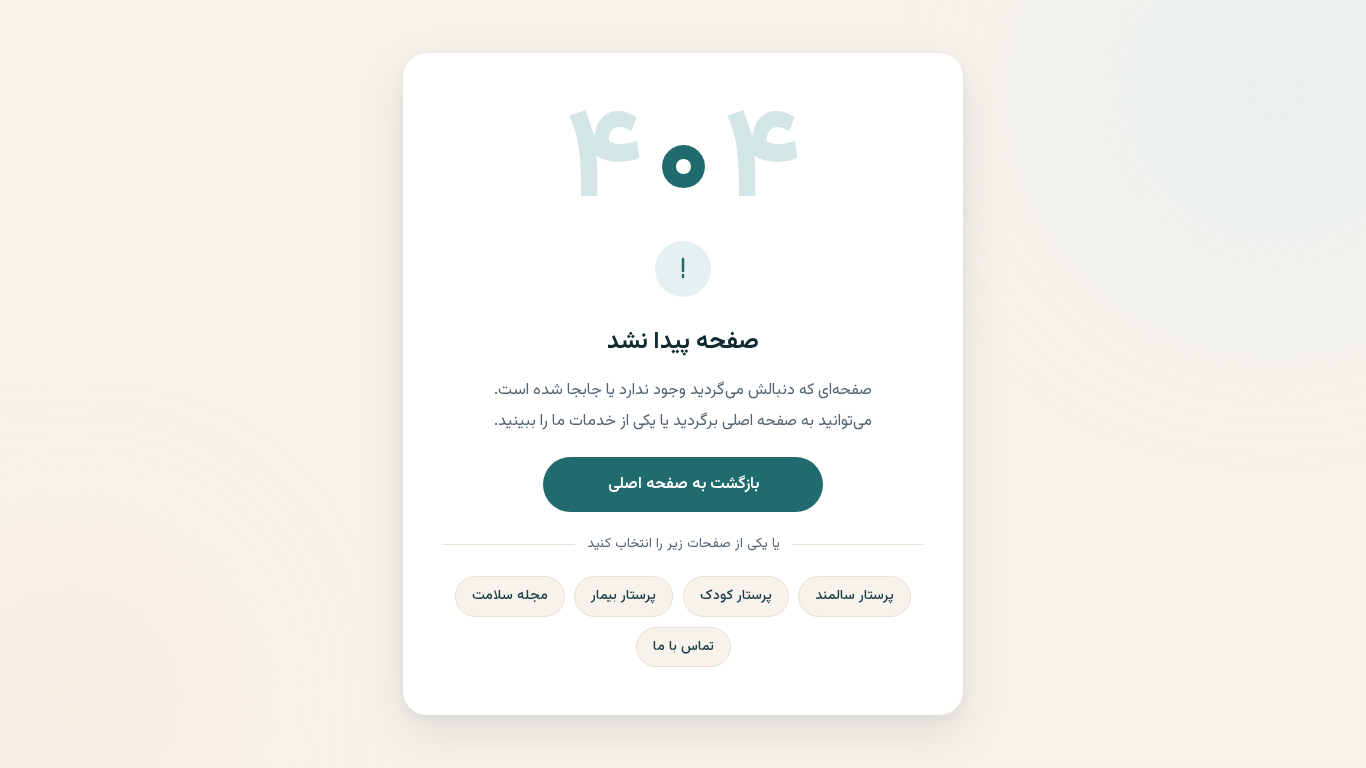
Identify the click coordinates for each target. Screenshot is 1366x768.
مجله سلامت (510, 596)
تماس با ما (683, 647)
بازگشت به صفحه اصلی (683, 484)
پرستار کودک (736, 596)
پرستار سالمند (854, 596)
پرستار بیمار (623, 596)
